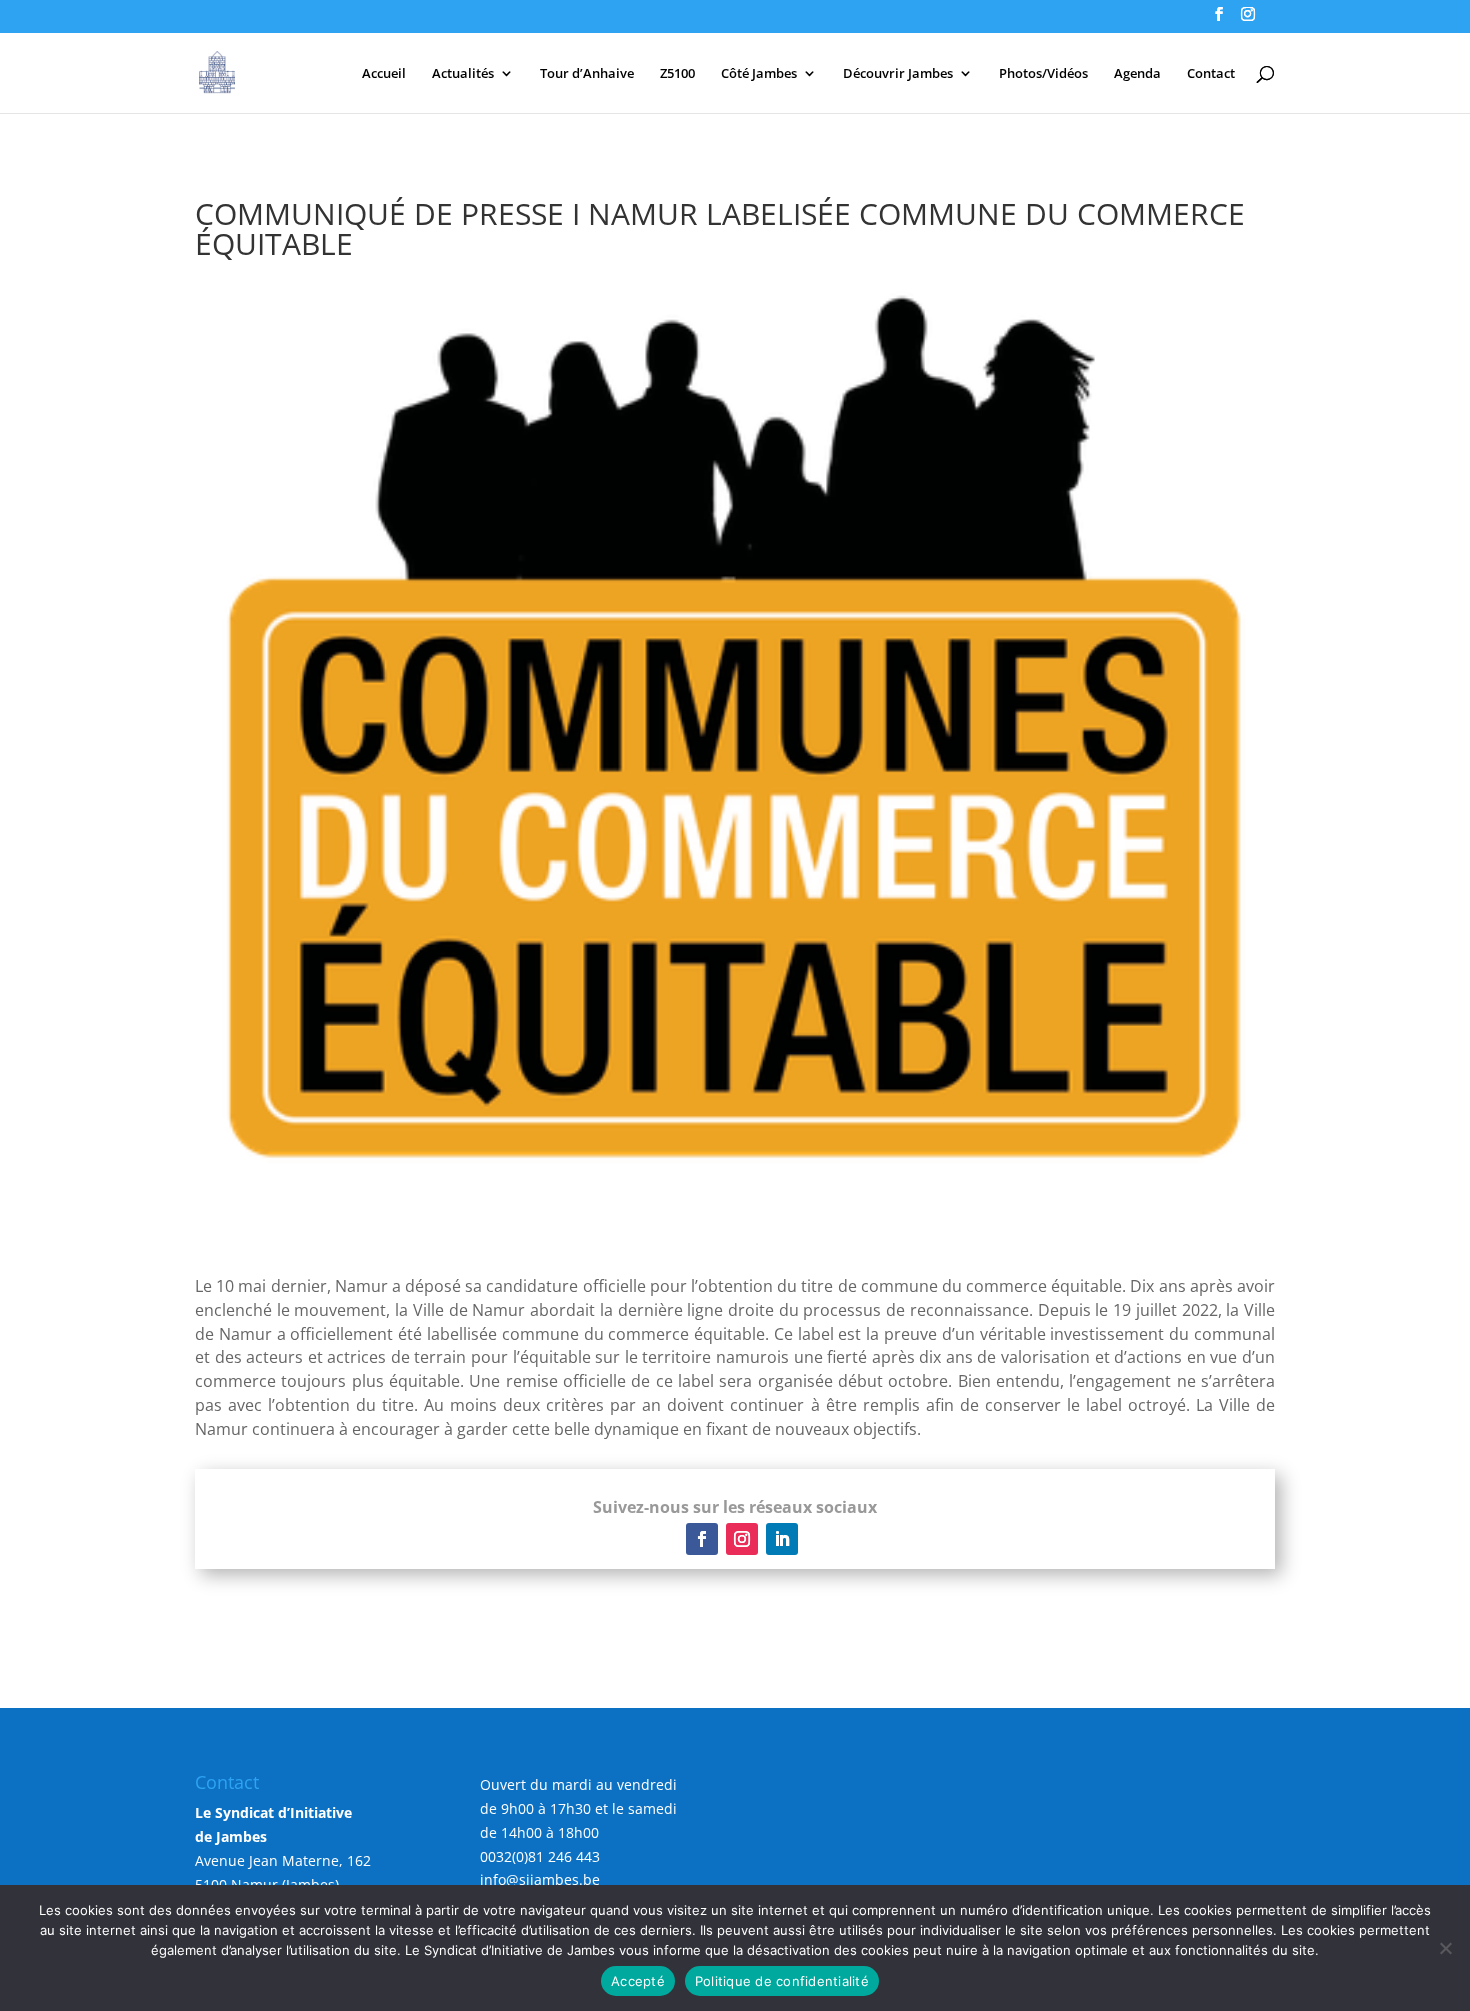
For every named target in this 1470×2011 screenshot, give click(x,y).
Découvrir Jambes (898, 74)
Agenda (1137, 74)
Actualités (463, 74)
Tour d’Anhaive (587, 74)
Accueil (384, 74)
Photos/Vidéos (1043, 74)
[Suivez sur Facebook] (702, 1539)
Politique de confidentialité (782, 1981)
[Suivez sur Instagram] (742, 1539)
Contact (1211, 74)
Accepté (638, 1981)
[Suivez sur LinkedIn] (782, 1539)
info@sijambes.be (540, 1879)
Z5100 (677, 74)
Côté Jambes (759, 74)
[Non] (1445, 1948)
